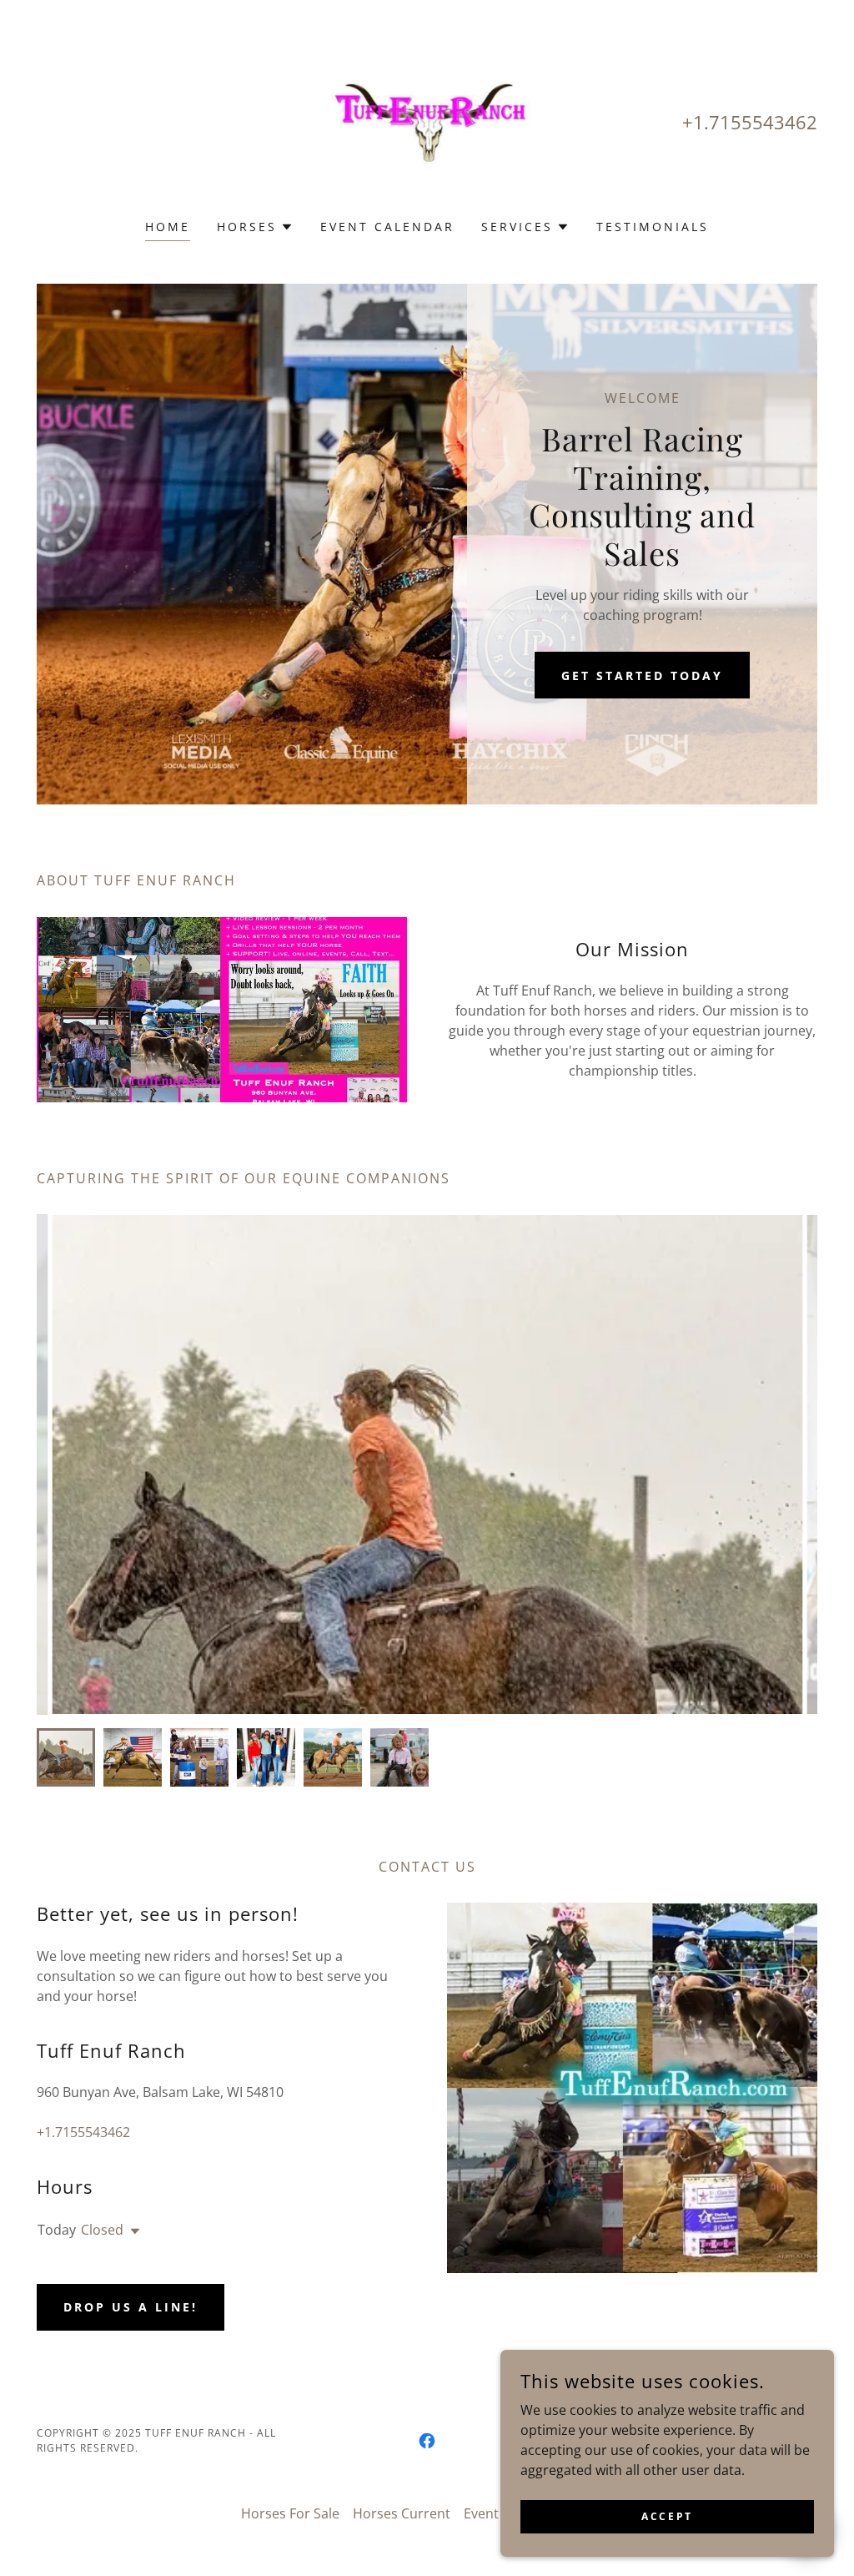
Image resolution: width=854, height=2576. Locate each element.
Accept (667, 2516)
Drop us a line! (131, 2307)
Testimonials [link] (653, 227)
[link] (427, 120)
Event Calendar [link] (387, 227)
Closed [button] (102, 2230)
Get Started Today (642, 676)
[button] (255, 227)
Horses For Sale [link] (290, 2513)
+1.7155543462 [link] (750, 122)
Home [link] (168, 227)
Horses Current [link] (402, 2513)
